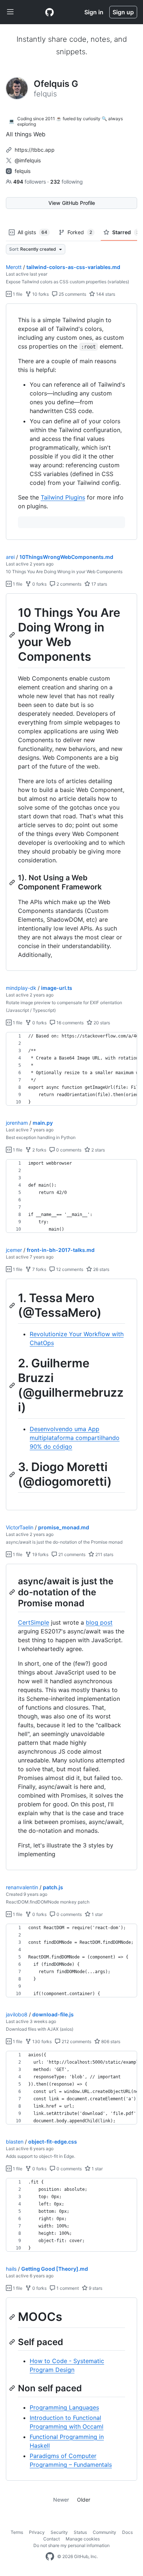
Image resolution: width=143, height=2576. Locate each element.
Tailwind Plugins (63, 497)
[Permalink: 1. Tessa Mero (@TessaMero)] (13, 1305)
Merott (14, 267)
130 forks (41, 2041)
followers (30, 182)
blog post (99, 1622)
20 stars (101, 1023)
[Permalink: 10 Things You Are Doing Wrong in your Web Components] (13, 635)
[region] (71, 422)
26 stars (101, 1269)
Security (59, 2532)
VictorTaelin (20, 1527)
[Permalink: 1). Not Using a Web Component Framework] (13, 882)
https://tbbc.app (35, 150)
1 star (97, 1914)
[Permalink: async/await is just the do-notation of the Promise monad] (13, 1592)
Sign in (94, 12)
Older (84, 2500)
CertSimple (34, 1622)
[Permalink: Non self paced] (13, 2388)
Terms (17, 2532)
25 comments (72, 294)
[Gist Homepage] (49, 12)
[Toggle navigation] (10, 12)
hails (11, 2269)
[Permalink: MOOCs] (13, 2317)
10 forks (40, 294)
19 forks (40, 1554)
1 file (17, 294)
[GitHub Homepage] (50, 2557)
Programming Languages (64, 2407)
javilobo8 (17, 2014)
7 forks (39, 1269)
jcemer (14, 1250)
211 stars (104, 1554)
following (67, 182)
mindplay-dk (21, 988)
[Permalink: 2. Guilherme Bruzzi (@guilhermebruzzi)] (13, 1386)
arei (10, 557)
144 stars (105, 294)
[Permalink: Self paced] (13, 2342)
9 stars (95, 2288)
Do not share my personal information (71, 2545)
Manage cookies (83, 2539)
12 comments (69, 1269)
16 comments (69, 1023)
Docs (127, 2532)
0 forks (39, 584)
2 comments (68, 584)
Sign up (123, 12)
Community (104, 2532)
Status (80, 2532)
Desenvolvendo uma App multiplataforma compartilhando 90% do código (75, 1438)
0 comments (68, 1150)
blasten (15, 2142)
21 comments (71, 1554)
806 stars (110, 2041)
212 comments (76, 2041)
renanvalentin (22, 1887)
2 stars (98, 1150)
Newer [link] (61, 2500)
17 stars (99, 584)
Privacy (37, 2532)
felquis (23, 171)
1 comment (67, 2288)
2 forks (39, 1150)
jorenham (17, 1123)
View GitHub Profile (72, 203)
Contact (52, 2539)
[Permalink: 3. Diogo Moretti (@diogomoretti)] (13, 1474)
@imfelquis (28, 160)
